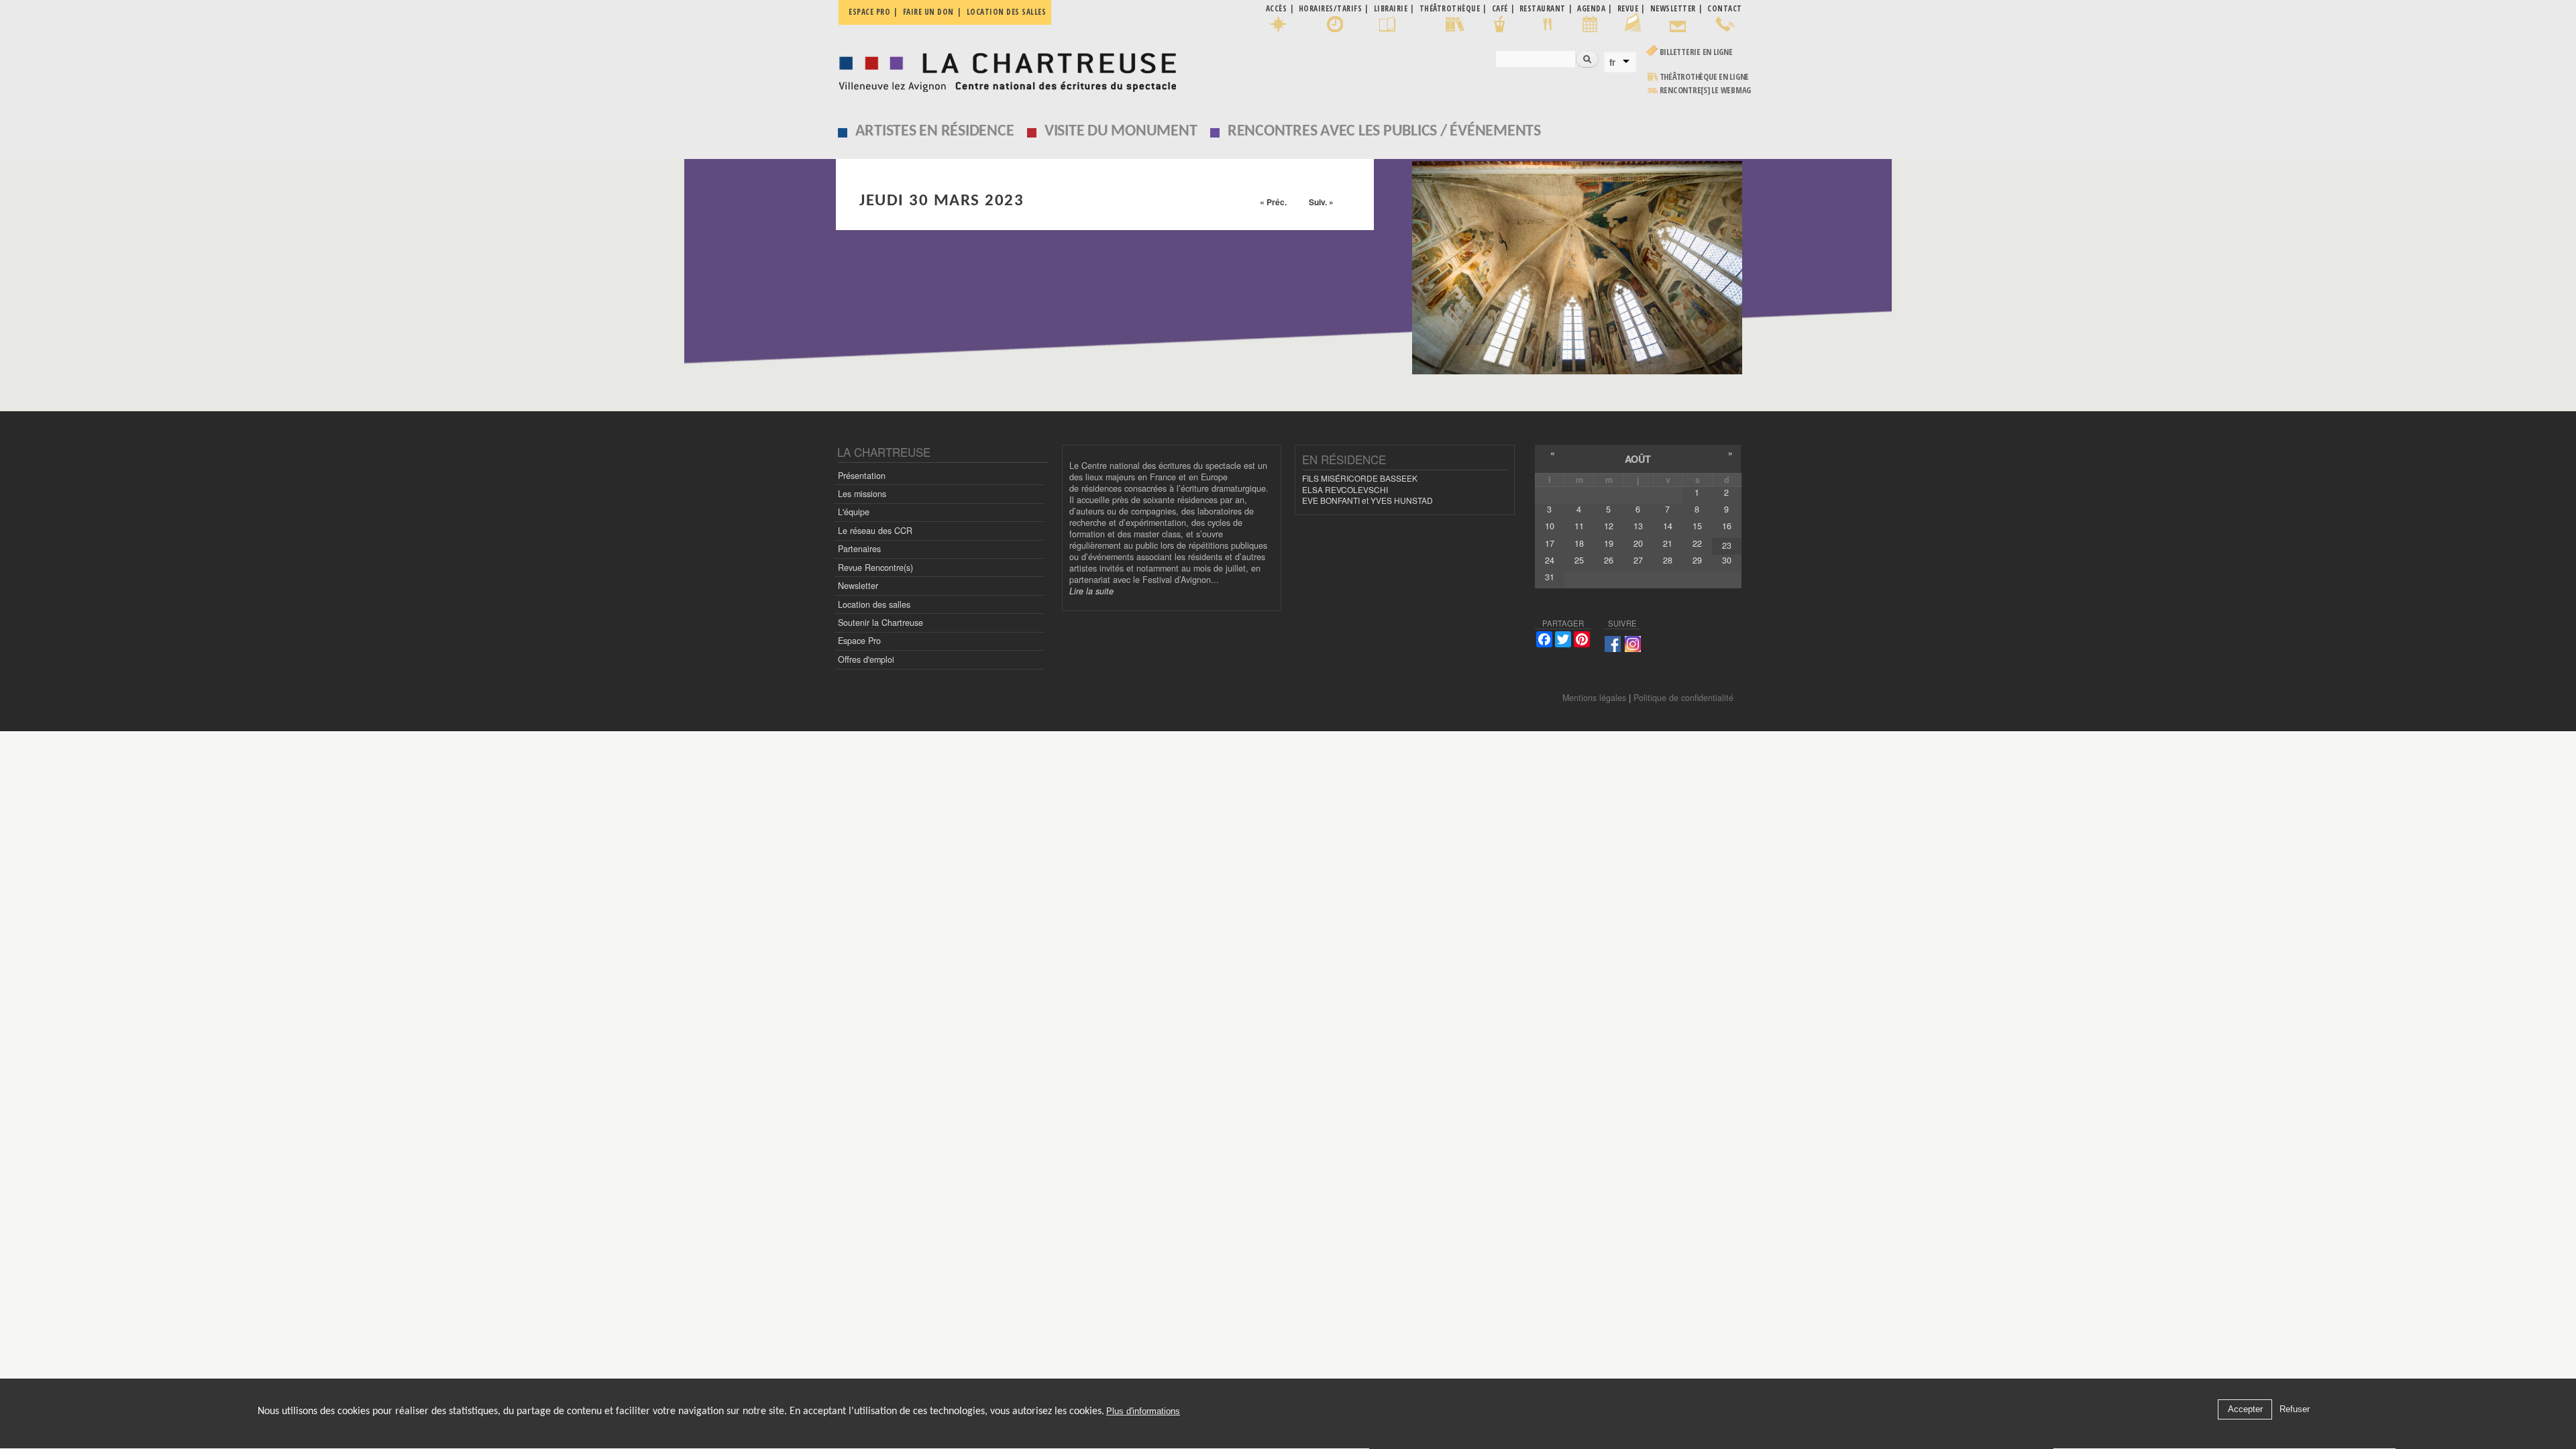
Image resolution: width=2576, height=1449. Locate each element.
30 (1727, 560)
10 (1550, 526)
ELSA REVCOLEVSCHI (1345, 489)
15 (1697, 526)
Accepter (2245, 1410)
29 (1697, 560)
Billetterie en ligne (1696, 52)
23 (1727, 545)
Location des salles (1007, 12)
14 (1668, 526)
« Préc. (1273, 202)
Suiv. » (1321, 202)
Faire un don (928, 12)
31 (1550, 577)
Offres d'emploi (866, 659)
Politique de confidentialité (1683, 698)
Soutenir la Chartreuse (880, 623)
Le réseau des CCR (875, 531)
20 (1638, 543)
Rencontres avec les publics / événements (1384, 131)
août (1638, 459)
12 (1609, 526)
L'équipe (854, 512)
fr (1612, 62)
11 (1579, 526)
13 (1638, 526)
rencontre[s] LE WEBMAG (1706, 90)
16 (1727, 526)
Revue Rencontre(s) (875, 568)
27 (1638, 560)
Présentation (862, 476)
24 (1550, 560)
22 (1697, 543)
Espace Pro (859, 641)
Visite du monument (1121, 131)
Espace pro (869, 12)
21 (1668, 543)
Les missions (862, 494)
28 (1668, 560)
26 (1609, 560)
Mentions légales (1594, 698)
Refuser (2295, 1410)
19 (1609, 543)
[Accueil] (1004, 69)
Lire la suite (1091, 591)
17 (1550, 543)
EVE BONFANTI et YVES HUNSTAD (1367, 500)
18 (1579, 543)
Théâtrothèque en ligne (1705, 77)
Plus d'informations (1143, 1412)
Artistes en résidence (935, 131)
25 (1579, 560)
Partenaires (859, 549)
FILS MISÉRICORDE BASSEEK (1360, 478)
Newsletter (858, 586)
